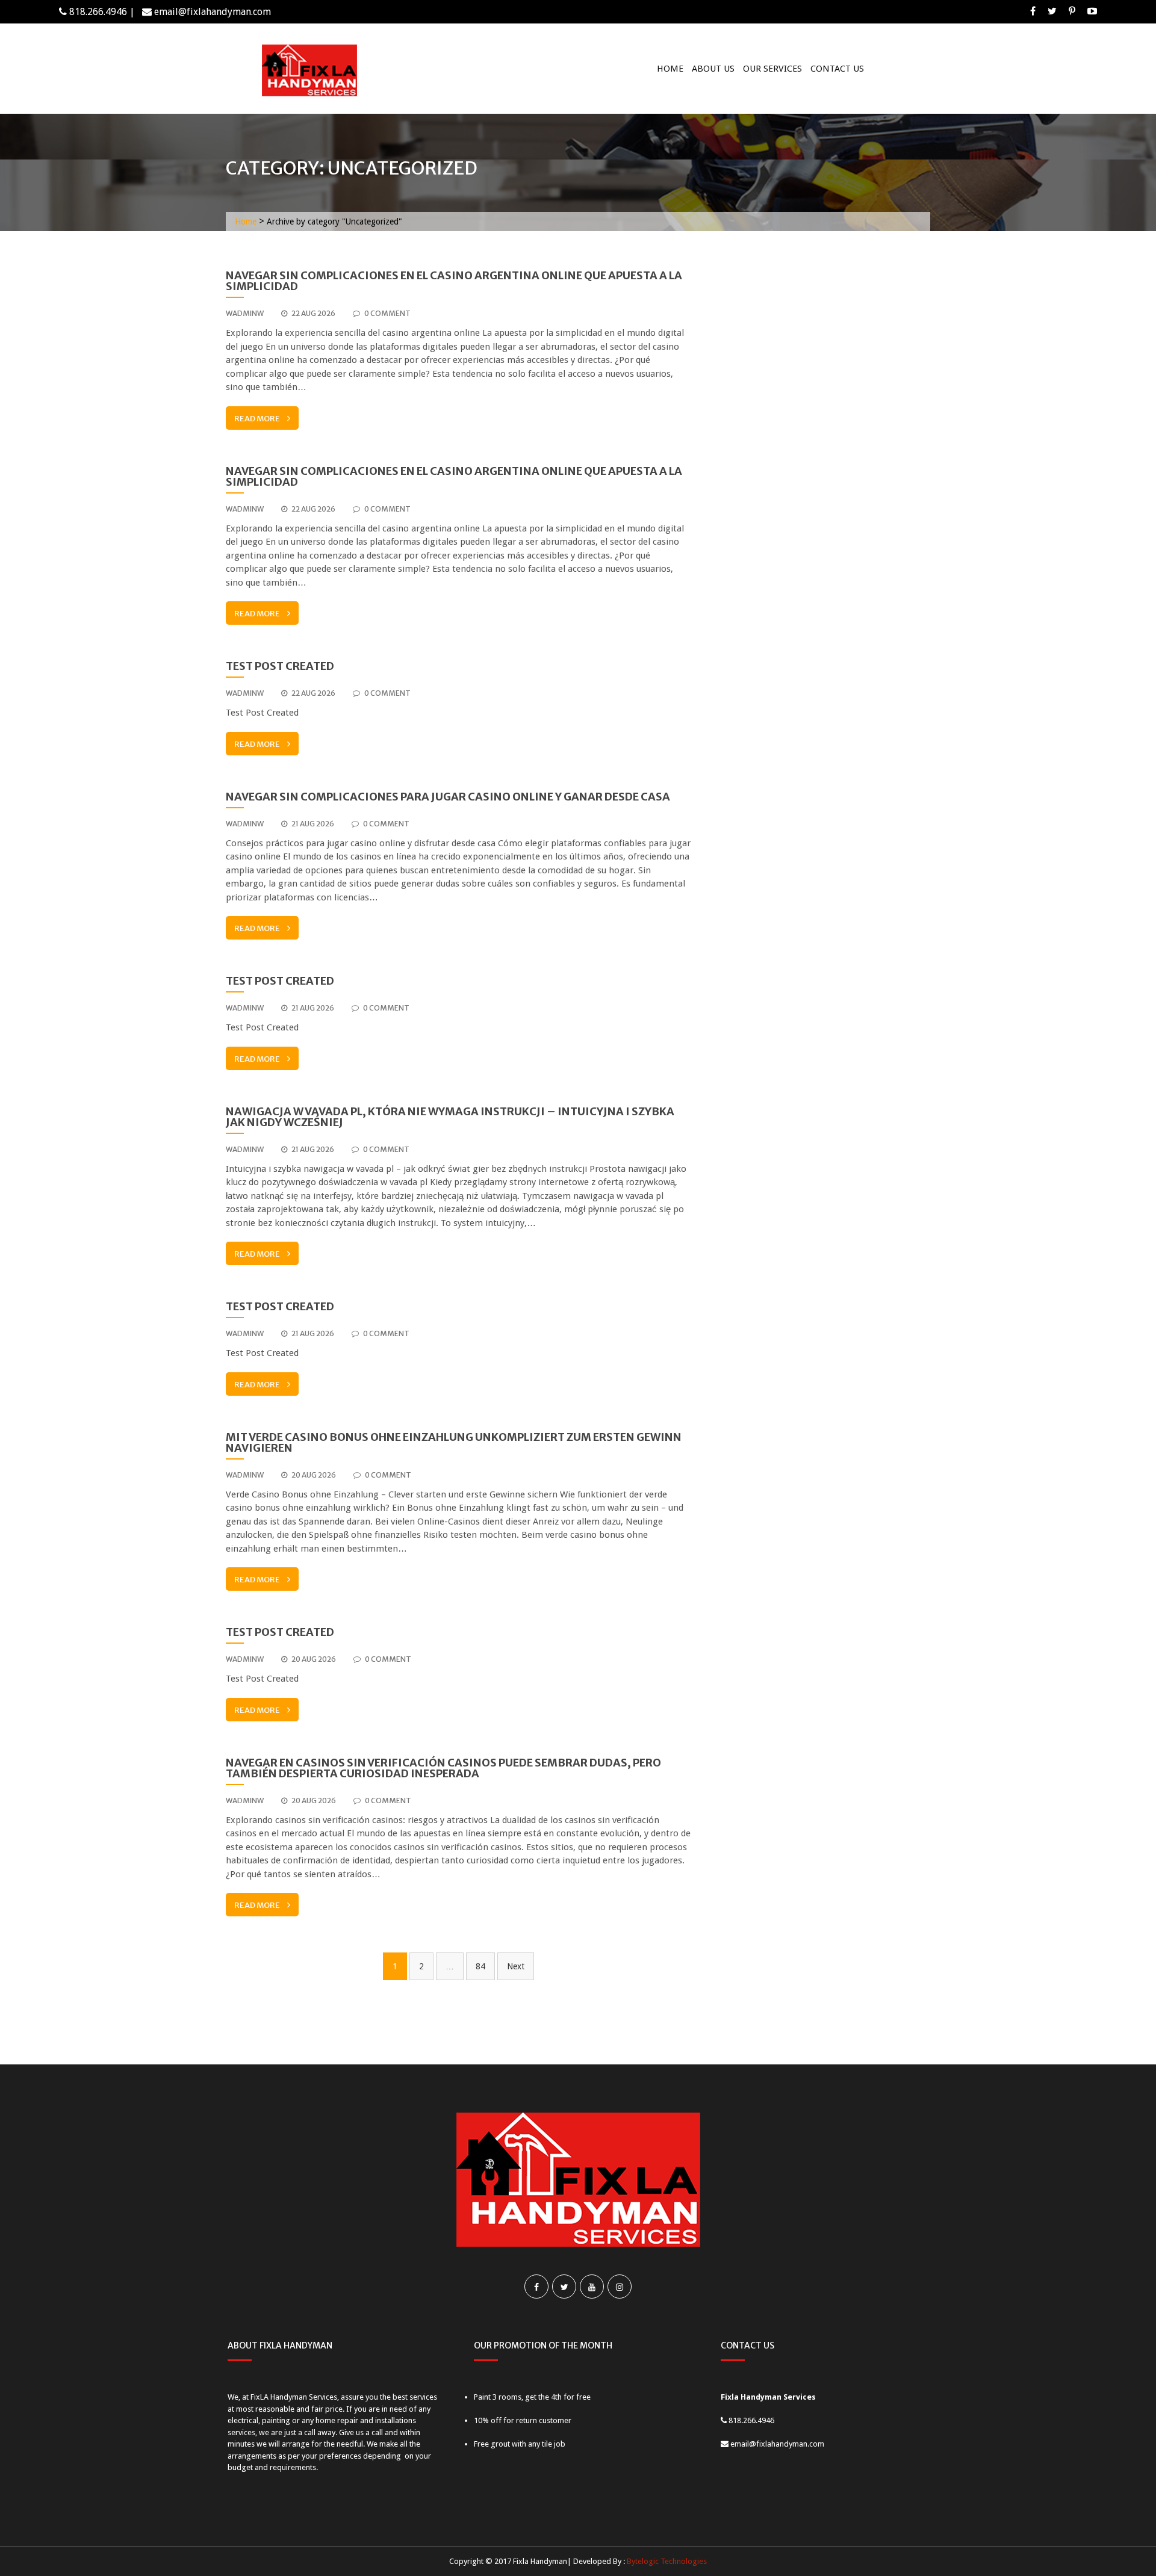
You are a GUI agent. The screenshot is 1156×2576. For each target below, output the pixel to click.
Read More (257, 419)
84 (480, 1966)
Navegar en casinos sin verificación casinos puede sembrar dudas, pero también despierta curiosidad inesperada (443, 1768)
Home (670, 69)
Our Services (772, 69)
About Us (713, 69)
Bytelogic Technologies (667, 2561)
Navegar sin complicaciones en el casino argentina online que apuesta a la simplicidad (454, 281)
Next (516, 1966)
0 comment (387, 313)
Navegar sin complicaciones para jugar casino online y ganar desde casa (448, 797)
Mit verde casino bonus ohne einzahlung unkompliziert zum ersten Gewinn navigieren (454, 1442)
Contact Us (837, 69)
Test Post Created (280, 666)
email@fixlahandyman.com (213, 12)
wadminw (245, 313)
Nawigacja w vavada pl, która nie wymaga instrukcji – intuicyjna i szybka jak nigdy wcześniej (450, 1117)
